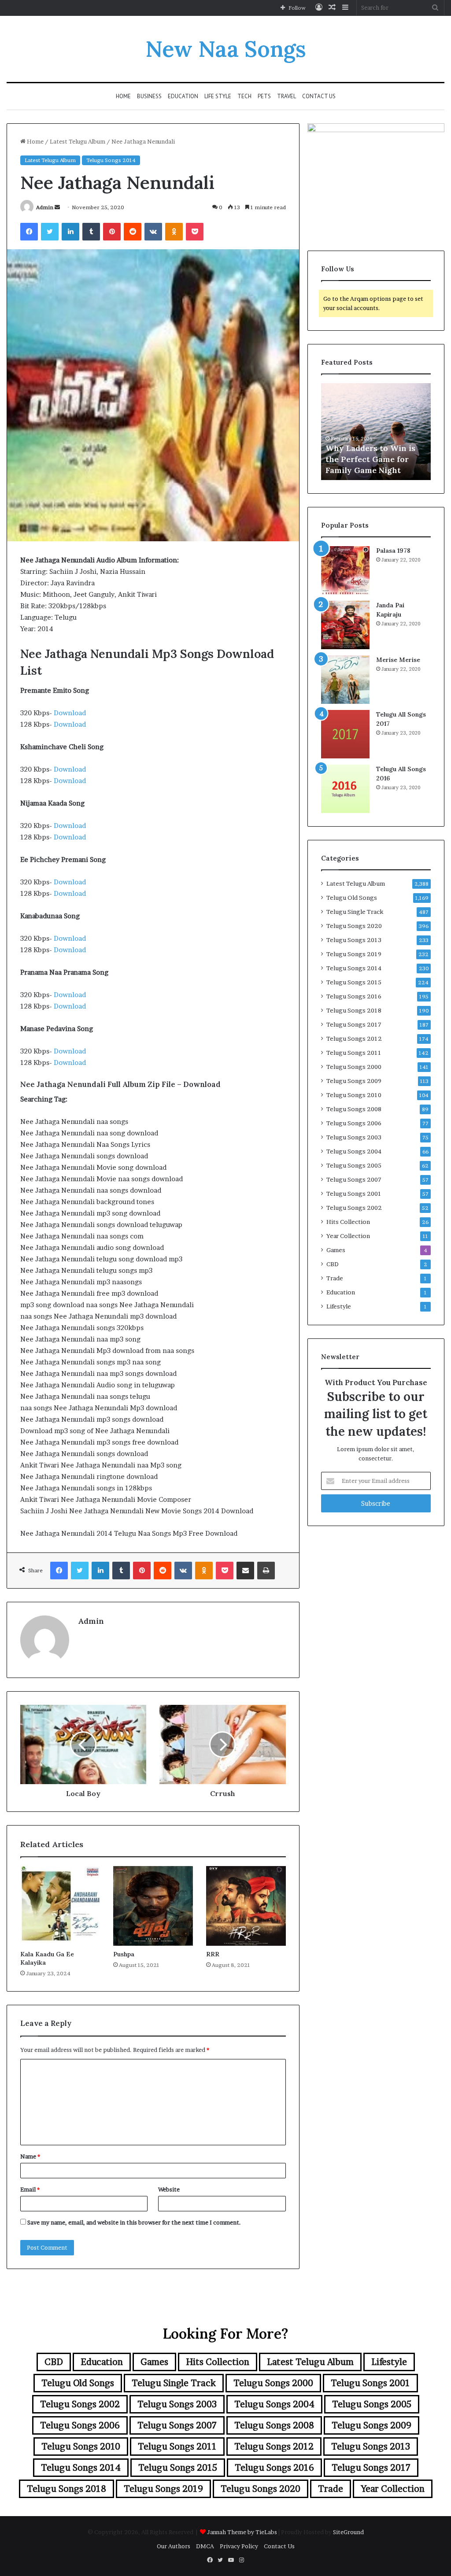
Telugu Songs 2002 (354, 1208)
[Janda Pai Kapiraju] (345, 625)
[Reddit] (133, 232)
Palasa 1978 (393, 551)
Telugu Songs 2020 (354, 926)
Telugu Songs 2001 (354, 1194)
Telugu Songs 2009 (354, 1081)
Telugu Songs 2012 (354, 1039)
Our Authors (174, 2546)
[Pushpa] (153, 1906)
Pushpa (124, 1954)
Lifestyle (339, 1306)
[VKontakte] (153, 232)
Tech (244, 96)
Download (70, 713)
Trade (335, 1278)
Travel (286, 96)
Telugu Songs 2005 (354, 1165)
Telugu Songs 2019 (354, 954)
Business (149, 96)
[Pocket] (195, 232)
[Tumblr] (91, 232)
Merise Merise (398, 660)
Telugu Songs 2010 (354, 1095)
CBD (333, 1264)
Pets (264, 96)
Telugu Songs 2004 (354, 1151)
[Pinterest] (112, 232)
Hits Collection (348, 1222)
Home (123, 96)
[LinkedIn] (70, 232)
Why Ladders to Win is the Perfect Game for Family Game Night (370, 459)
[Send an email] (57, 207)
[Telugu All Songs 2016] (345, 789)
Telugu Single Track (355, 912)
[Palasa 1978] (345, 570)
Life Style (218, 96)
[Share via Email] (245, 1571)
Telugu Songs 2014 (111, 160)
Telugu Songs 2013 (354, 940)
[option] (376, 432)
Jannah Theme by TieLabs (242, 2532)
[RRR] (246, 1906)
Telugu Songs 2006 (354, 1123)
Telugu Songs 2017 (354, 1024)
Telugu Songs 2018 (354, 1010)
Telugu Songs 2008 (354, 1109)
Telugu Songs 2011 (354, 1053)
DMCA (205, 2546)
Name (30, 2156)
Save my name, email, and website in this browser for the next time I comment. (134, 2222)
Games (336, 1250)
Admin (45, 207)
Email (30, 2189)
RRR (213, 1954)
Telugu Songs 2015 (354, 982)
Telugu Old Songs (352, 898)
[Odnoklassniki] (174, 232)
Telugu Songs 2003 (354, 1137)
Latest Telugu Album (78, 141)
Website (169, 2189)
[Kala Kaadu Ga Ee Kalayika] (60, 1906)
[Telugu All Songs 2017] (345, 734)
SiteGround (348, 2532)
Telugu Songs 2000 (354, 1067)
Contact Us (319, 96)
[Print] (266, 1571)
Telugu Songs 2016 (354, 996)
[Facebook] (29, 232)
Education (183, 96)
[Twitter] (50, 232)
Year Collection (348, 1236)
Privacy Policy (239, 2546)
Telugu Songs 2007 (354, 1179)
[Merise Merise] (345, 680)
